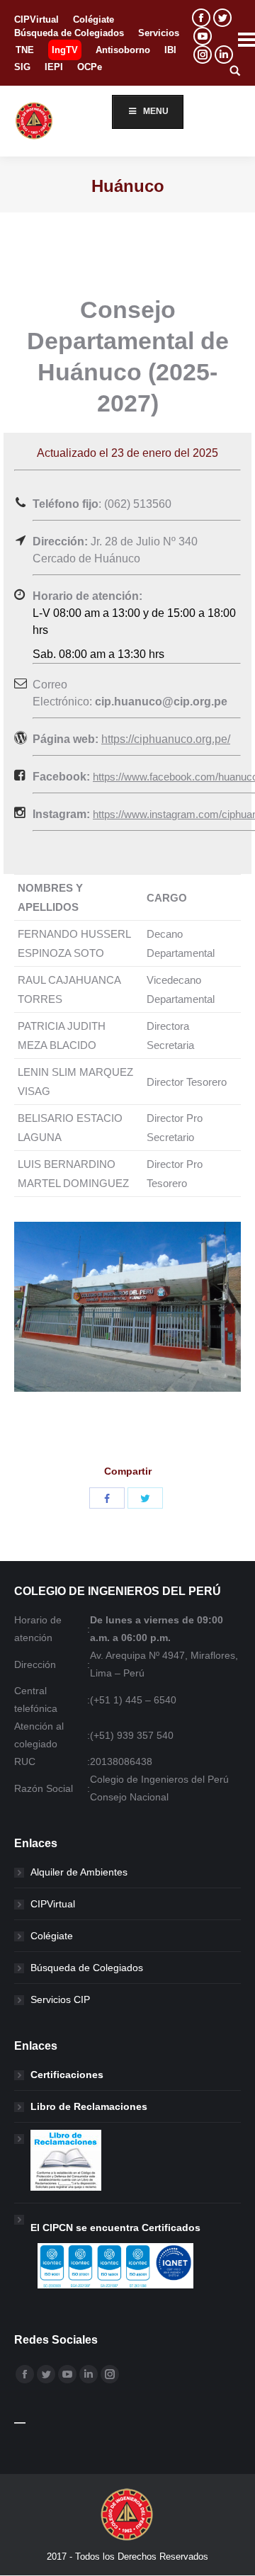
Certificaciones (67, 2075)
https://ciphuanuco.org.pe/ (166, 739)
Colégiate (52, 1936)
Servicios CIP (60, 1999)
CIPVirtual (53, 1904)
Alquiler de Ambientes (79, 1872)
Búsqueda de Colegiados (87, 1968)
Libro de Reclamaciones (89, 2106)
